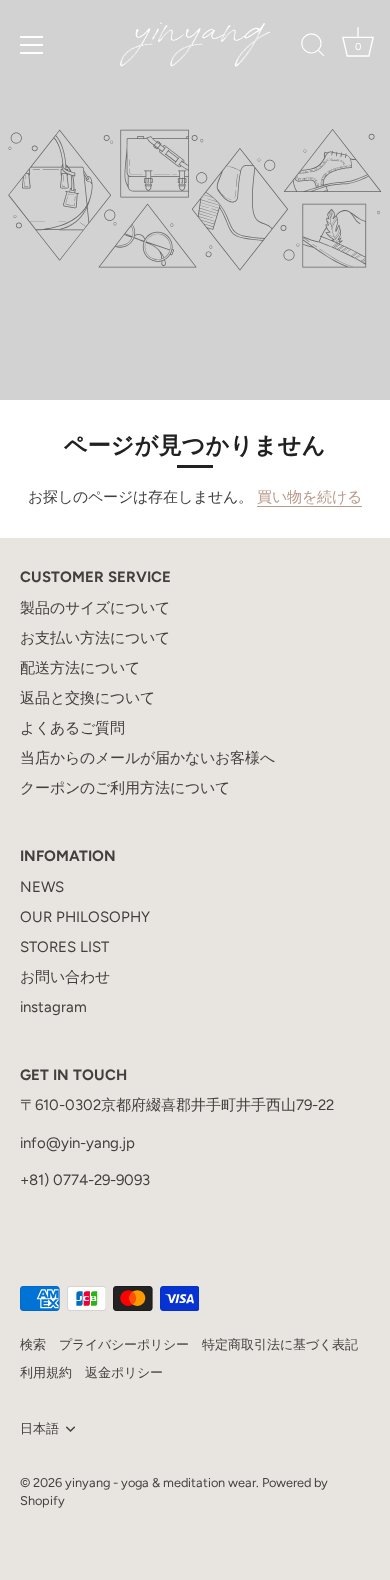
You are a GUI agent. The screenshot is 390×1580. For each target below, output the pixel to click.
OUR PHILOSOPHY (85, 917)
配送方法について (80, 668)
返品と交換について (87, 698)
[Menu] (32, 45)
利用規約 (46, 1372)
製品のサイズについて (95, 608)
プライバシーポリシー (124, 1344)
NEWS (42, 887)
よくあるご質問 (72, 728)
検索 (33, 1344)
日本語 (39, 1428)
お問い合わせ (65, 977)
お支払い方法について (95, 638)
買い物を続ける (309, 497)
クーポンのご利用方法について (125, 788)
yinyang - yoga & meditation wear (160, 1482)
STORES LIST (64, 947)
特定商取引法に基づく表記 (280, 1344)
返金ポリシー (124, 1372)
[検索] (313, 48)
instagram (53, 1007)
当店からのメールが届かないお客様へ (147, 758)
